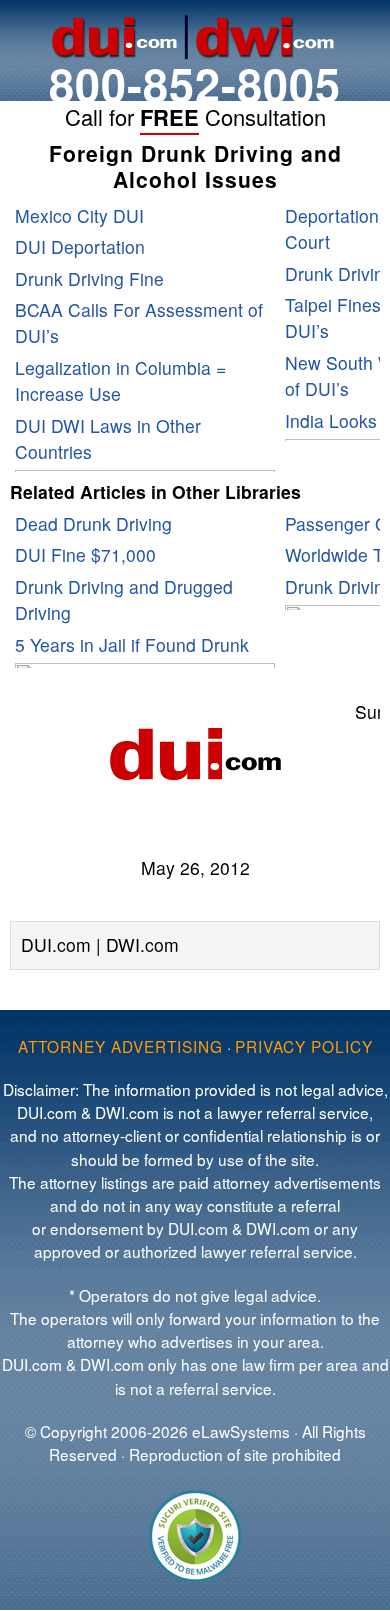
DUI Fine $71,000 (85, 554)
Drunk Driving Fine (89, 278)
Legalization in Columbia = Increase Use (120, 380)
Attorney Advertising (120, 1046)
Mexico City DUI (79, 215)
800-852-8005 (195, 83)
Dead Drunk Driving (93, 523)
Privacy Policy (304, 1046)
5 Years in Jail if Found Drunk (132, 644)
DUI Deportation (80, 246)
